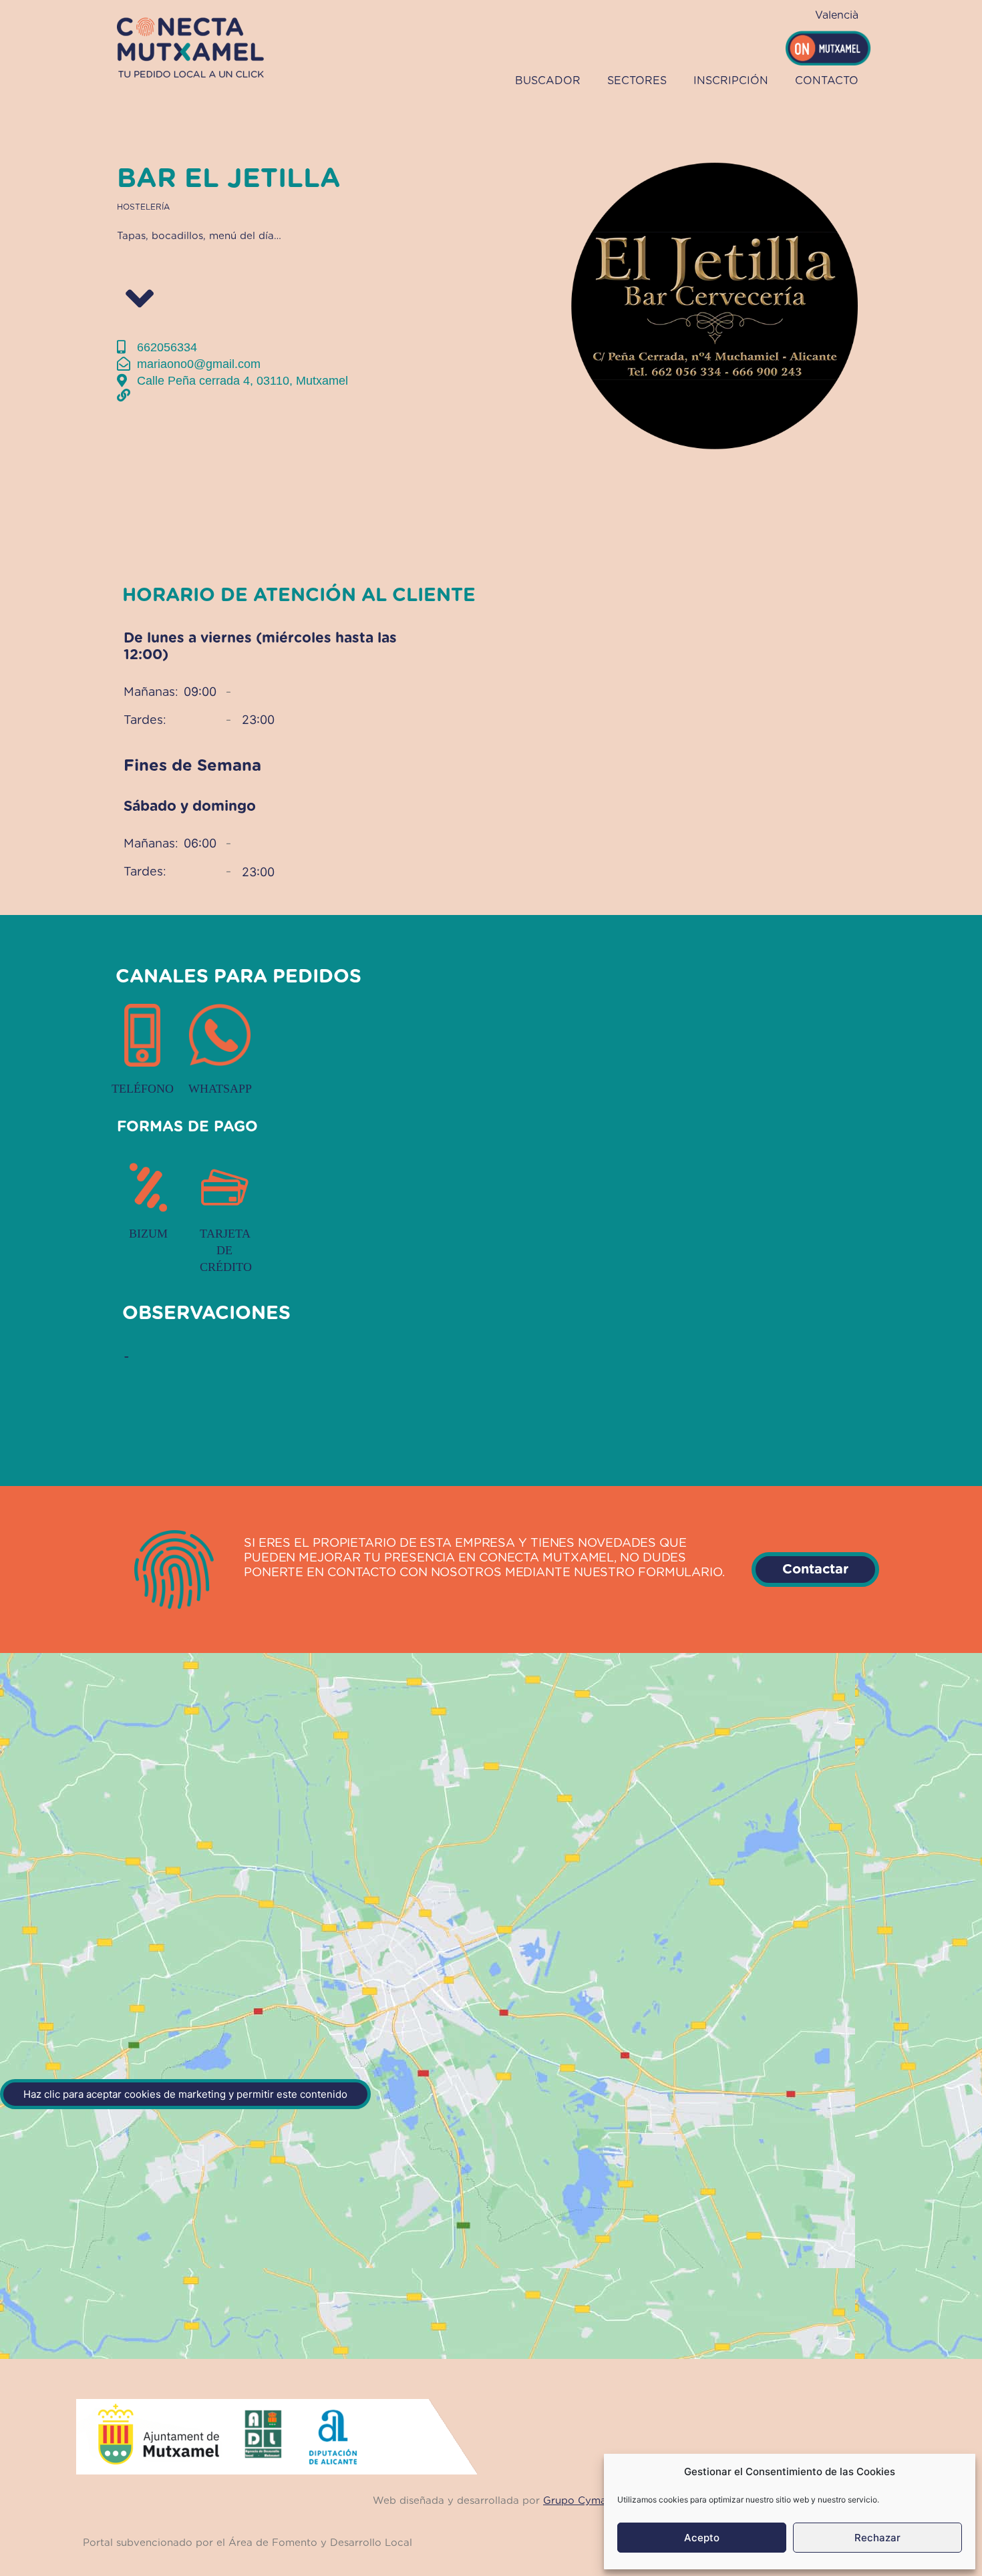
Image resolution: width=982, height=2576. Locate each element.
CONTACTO (827, 81)
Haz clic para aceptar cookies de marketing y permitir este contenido (185, 2094)
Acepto (702, 2538)
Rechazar (877, 2538)
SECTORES (637, 81)
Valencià (837, 15)
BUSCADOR (548, 81)
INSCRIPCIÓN (731, 81)
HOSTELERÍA (143, 207)
